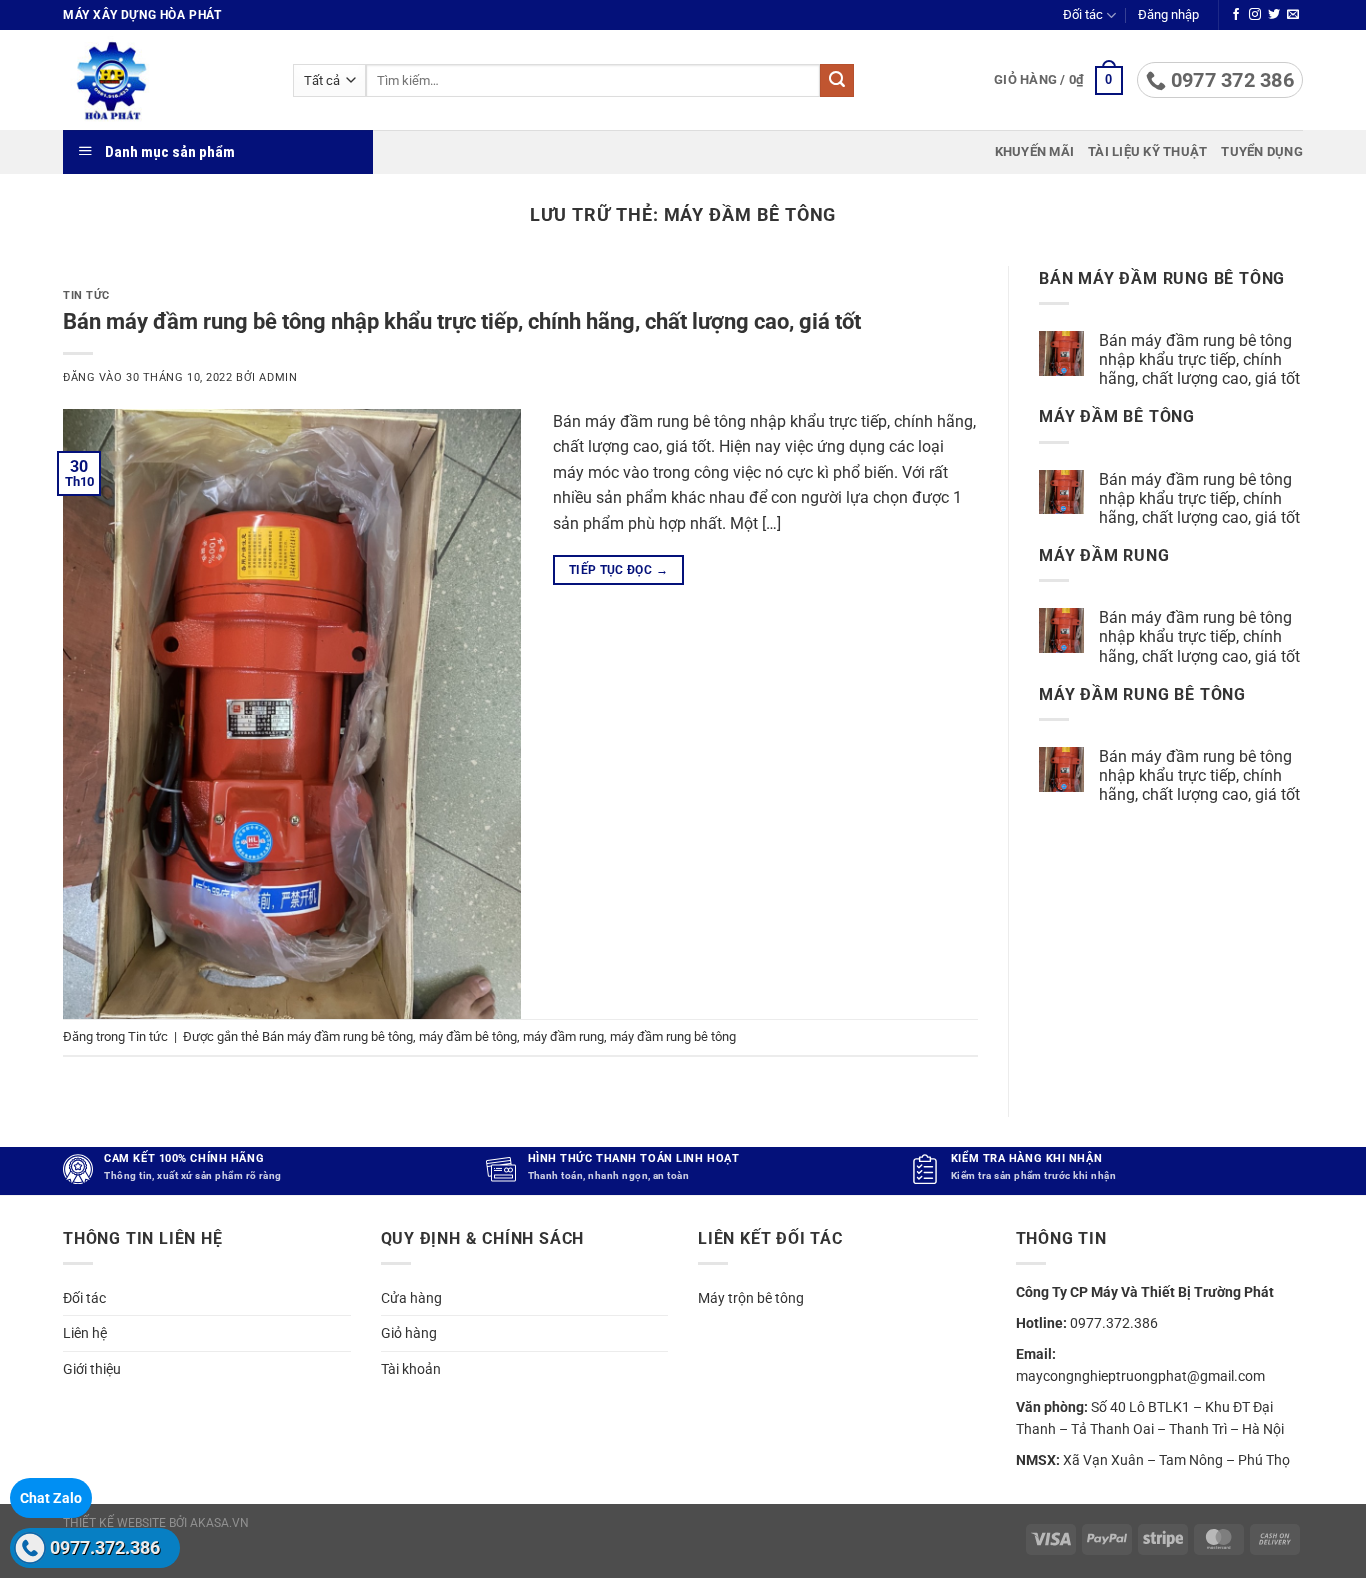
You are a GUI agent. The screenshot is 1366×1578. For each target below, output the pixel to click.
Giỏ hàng (409, 1333)
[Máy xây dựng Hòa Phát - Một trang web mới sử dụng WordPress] (163, 80)
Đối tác (1083, 14)
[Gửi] (837, 81)
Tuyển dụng (1262, 151)
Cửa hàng (411, 1298)
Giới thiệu (92, 1369)
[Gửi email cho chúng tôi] (1293, 15)
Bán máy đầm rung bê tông (337, 1036)
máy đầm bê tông (468, 1036)
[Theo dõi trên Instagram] (1255, 15)
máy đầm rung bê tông (673, 1036)
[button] (1168, 15)
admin (278, 377)
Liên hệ (85, 1333)
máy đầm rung (563, 1036)
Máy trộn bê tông (751, 1298)
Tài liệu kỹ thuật (1147, 151)
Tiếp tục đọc (618, 570)
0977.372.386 (105, 1547)
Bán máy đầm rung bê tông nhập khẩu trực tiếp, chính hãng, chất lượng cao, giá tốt (462, 321)
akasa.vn (219, 1523)
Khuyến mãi (1035, 151)
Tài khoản (411, 1369)
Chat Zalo (51, 1498)
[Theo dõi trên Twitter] (1274, 15)
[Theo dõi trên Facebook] (1236, 15)
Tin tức (86, 295)
